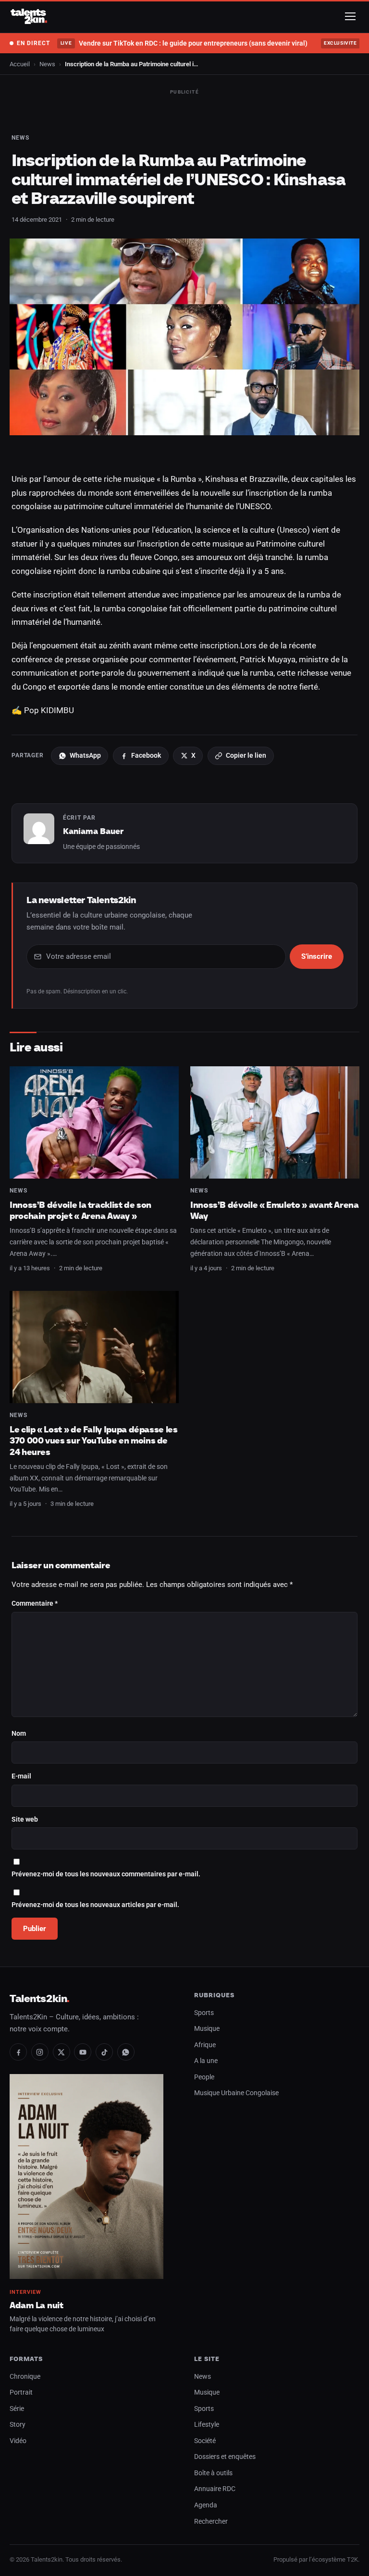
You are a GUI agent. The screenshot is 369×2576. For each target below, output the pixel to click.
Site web (25, 1819)
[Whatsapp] (126, 2052)
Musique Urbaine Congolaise (236, 2093)
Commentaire (35, 1604)
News (47, 64)
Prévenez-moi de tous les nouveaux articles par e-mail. (95, 1905)
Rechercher (211, 2522)
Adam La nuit (37, 2305)
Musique (207, 2029)
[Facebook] (18, 2052)
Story (18, 2425)
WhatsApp (85, 755)
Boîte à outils (213, 2473)
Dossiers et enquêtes (225, 2457)
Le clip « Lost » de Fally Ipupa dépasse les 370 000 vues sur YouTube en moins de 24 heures (94, 1441)
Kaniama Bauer (93, 831)
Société (205, 2441)
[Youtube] (83, 2052)
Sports (204, 2013)
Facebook (146, 755)
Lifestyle (207, 2425)
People (204, 2077)
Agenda (206, 2505)
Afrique (205, 2045)
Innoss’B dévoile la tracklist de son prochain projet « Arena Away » (80, 1210)
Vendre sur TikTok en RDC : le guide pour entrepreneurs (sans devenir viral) (184, 43)
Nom (19, 1734)
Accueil (20, 64)
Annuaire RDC (215, 2489)
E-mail (21, 1776)
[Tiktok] (104, 2052)
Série (17, 2409)
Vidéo (18, 2441)
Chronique (25, 2377)
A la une (206, 2061)
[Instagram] (40, 2052)
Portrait (21, 2392)
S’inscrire (317, 956)
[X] (61, 2052)
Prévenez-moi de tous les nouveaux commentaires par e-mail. (106, 1874)
